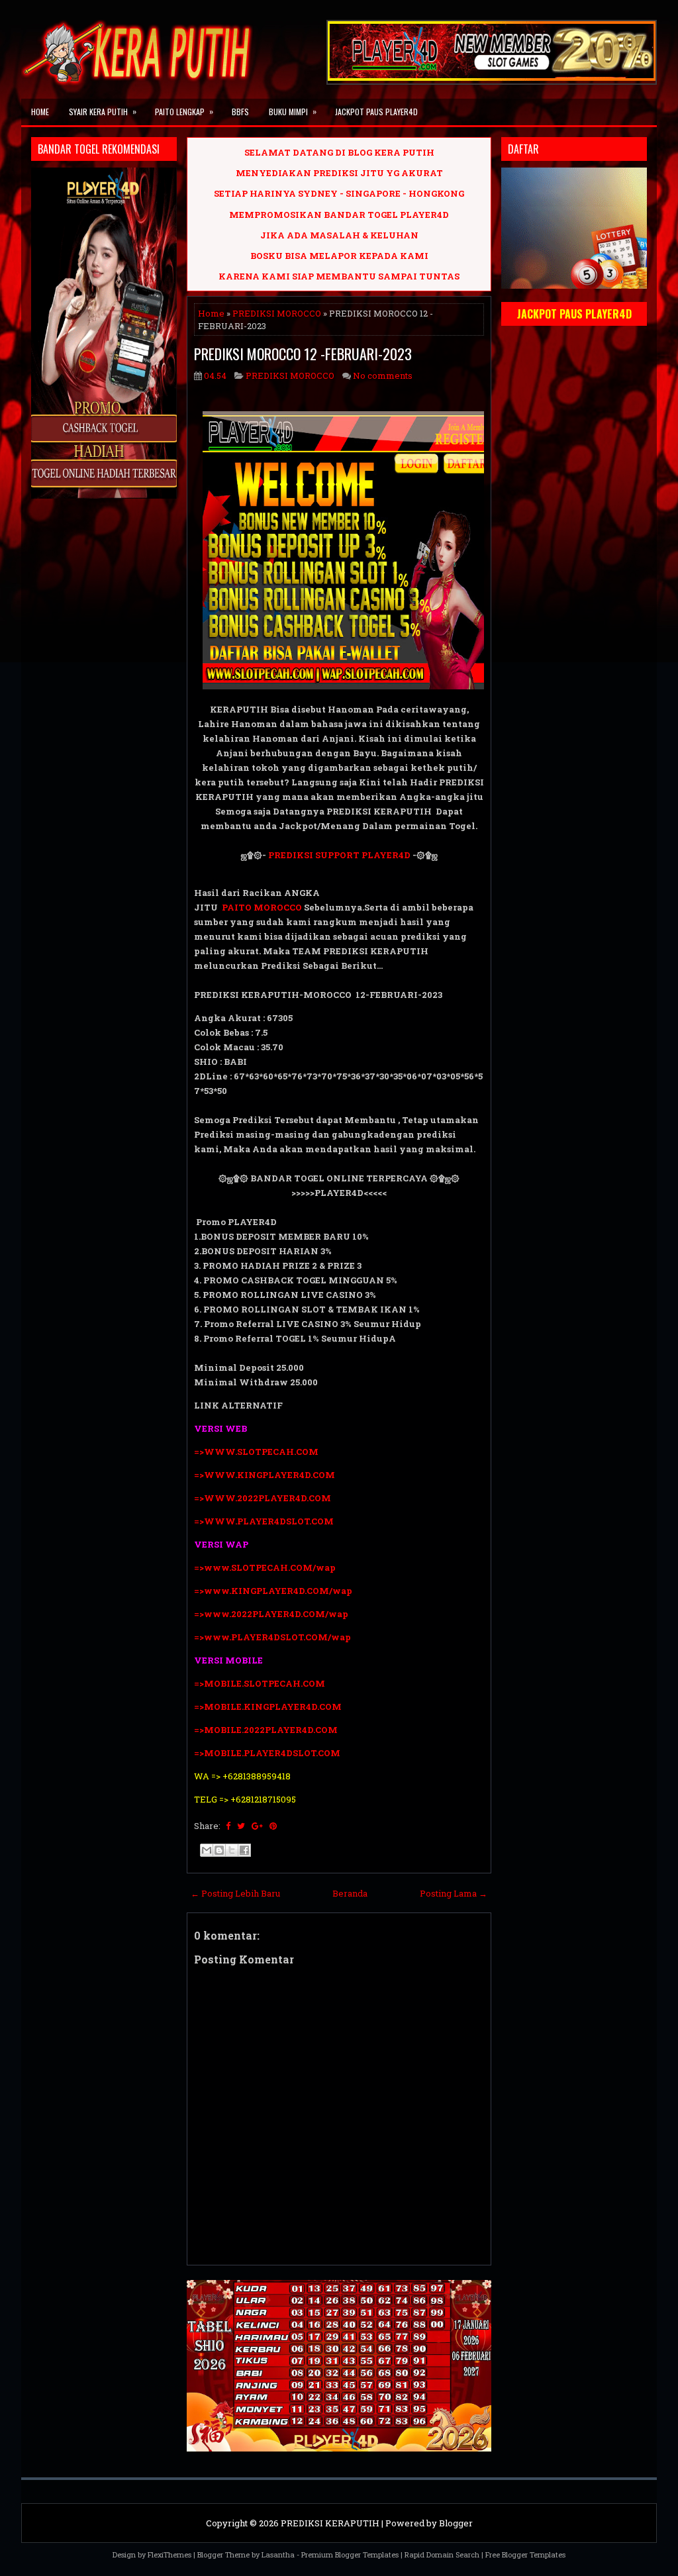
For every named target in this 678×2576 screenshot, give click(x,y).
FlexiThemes (169, 2554)
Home (40, 112)
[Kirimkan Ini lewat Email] (207, 1850)
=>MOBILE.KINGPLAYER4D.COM (268, 1707)
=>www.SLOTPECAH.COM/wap (265, 1567)
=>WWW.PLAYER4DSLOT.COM (264, 1521)
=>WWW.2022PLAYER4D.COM (263, 1498)
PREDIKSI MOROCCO (277, 313)
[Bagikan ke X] (232, 1850)
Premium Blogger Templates (350, 2554)
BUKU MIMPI (293, 111)
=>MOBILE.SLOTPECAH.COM (260, 1683)
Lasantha (278, 2554)
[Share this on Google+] (257, 1826)
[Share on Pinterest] (273, 1826)
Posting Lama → (454, 1893)
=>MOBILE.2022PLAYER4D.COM (266, 1730)
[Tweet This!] (241, 1826)
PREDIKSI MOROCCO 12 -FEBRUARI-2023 (303, 354)
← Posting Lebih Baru (235, 1893)
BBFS (240, 112)
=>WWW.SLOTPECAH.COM (256, 1452)
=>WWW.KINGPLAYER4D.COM (265, 1475)
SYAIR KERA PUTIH (103, 111)
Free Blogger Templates (525, 2554)
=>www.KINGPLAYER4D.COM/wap (273, 1591)
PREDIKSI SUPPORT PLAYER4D (339, 855)
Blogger (456, 2523)
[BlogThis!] (219, 1850)
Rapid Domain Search (442, 2554)
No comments (383, 375)
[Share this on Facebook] (228, 1826)
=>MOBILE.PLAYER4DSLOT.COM (268, 1753)
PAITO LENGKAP (184, 111)
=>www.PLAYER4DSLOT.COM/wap (272, 1637)
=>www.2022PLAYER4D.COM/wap (271, 1614)
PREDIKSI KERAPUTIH (330, 2523)
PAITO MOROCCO (262, 907)
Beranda (350, 1893)
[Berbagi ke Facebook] (244, 1850)
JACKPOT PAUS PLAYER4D (376, 112)
